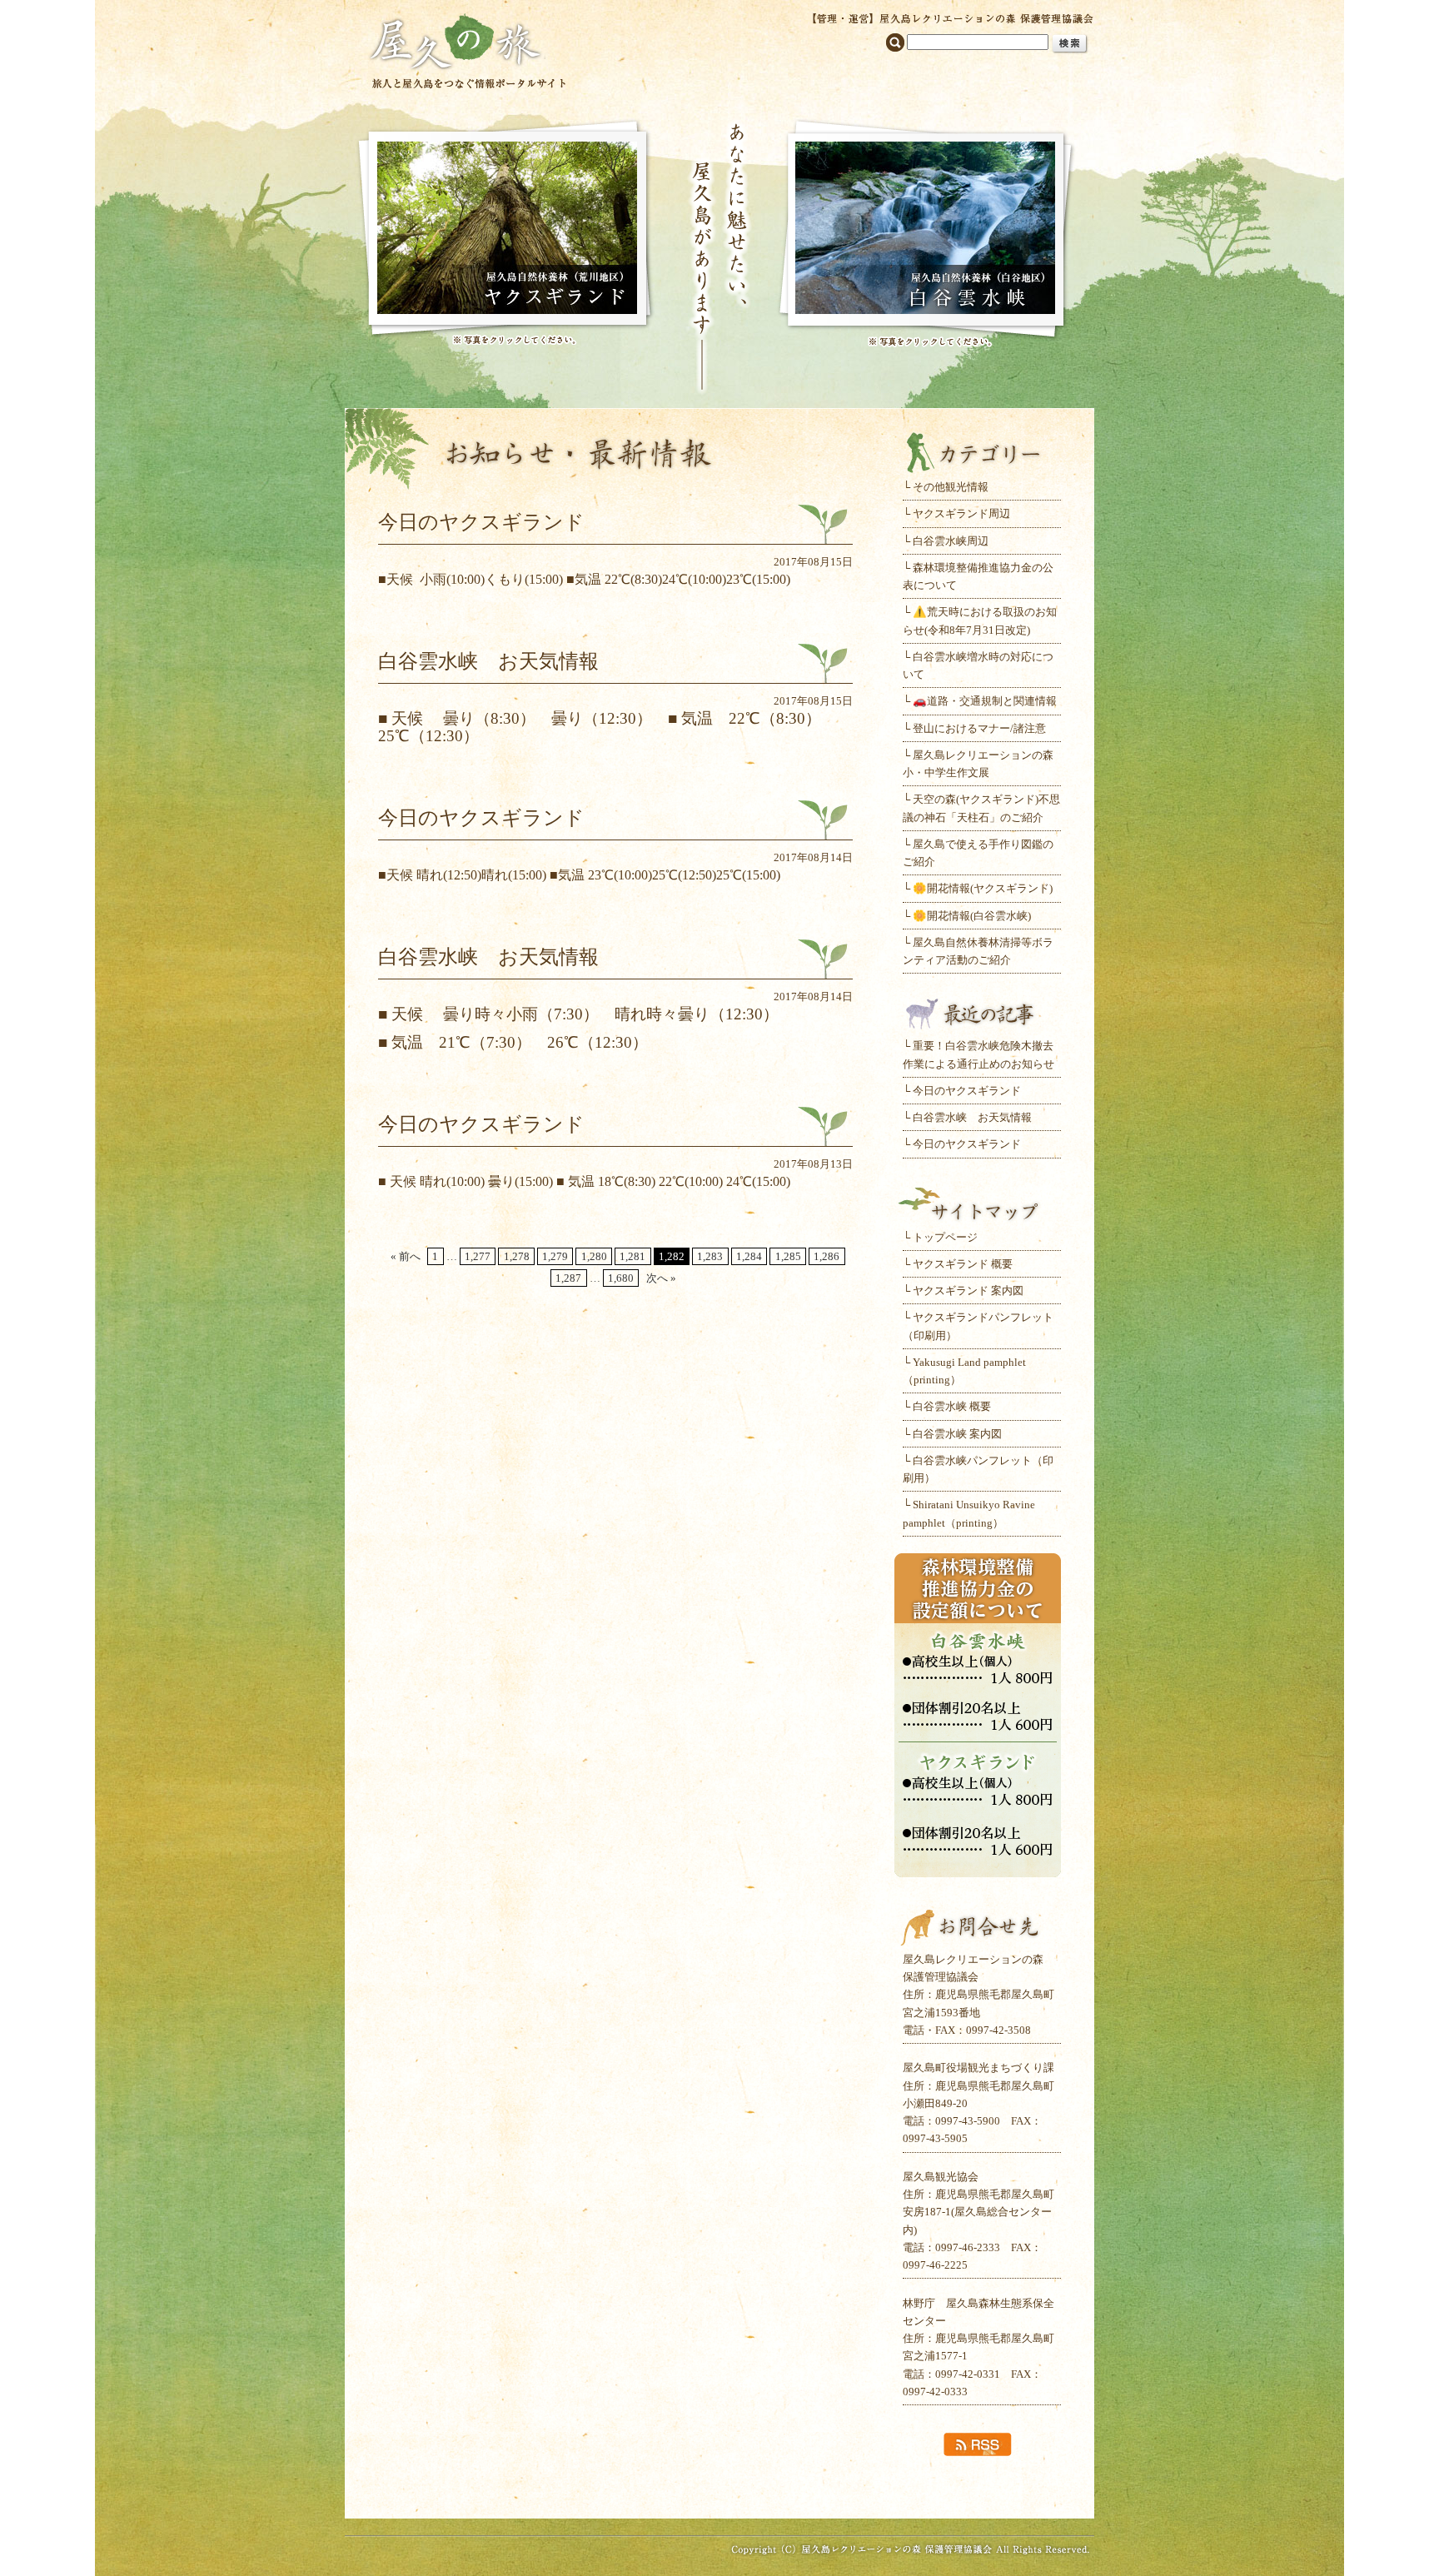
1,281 (632, 1256)
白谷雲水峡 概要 (952, 1406)
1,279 (555, 1256)
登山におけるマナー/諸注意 (979, 728)
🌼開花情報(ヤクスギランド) (983, 888)
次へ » (661, 1278)
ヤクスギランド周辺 (961, 513)
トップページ (945, 1237)
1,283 (710, 1256)
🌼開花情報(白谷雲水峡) (972, 916)
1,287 (568, 1278)
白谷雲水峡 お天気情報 (972, 1117)
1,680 (621, 1278)
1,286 (827, 1256)
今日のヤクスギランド (967, 1091)
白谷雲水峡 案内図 (957, 1434)
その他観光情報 (951, 487)
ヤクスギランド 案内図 (968, 1290)
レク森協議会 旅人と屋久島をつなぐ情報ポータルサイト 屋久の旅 (468, 50)
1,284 (749, 1256)
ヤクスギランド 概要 (963, 1264)
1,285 (788, 1256)
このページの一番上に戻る (719, 2487)
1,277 (478, 1256)
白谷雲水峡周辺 (951, 541)
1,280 (594, 1256)
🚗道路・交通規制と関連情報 (985, 701)
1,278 (517, 1256)
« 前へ (406, 1256)
